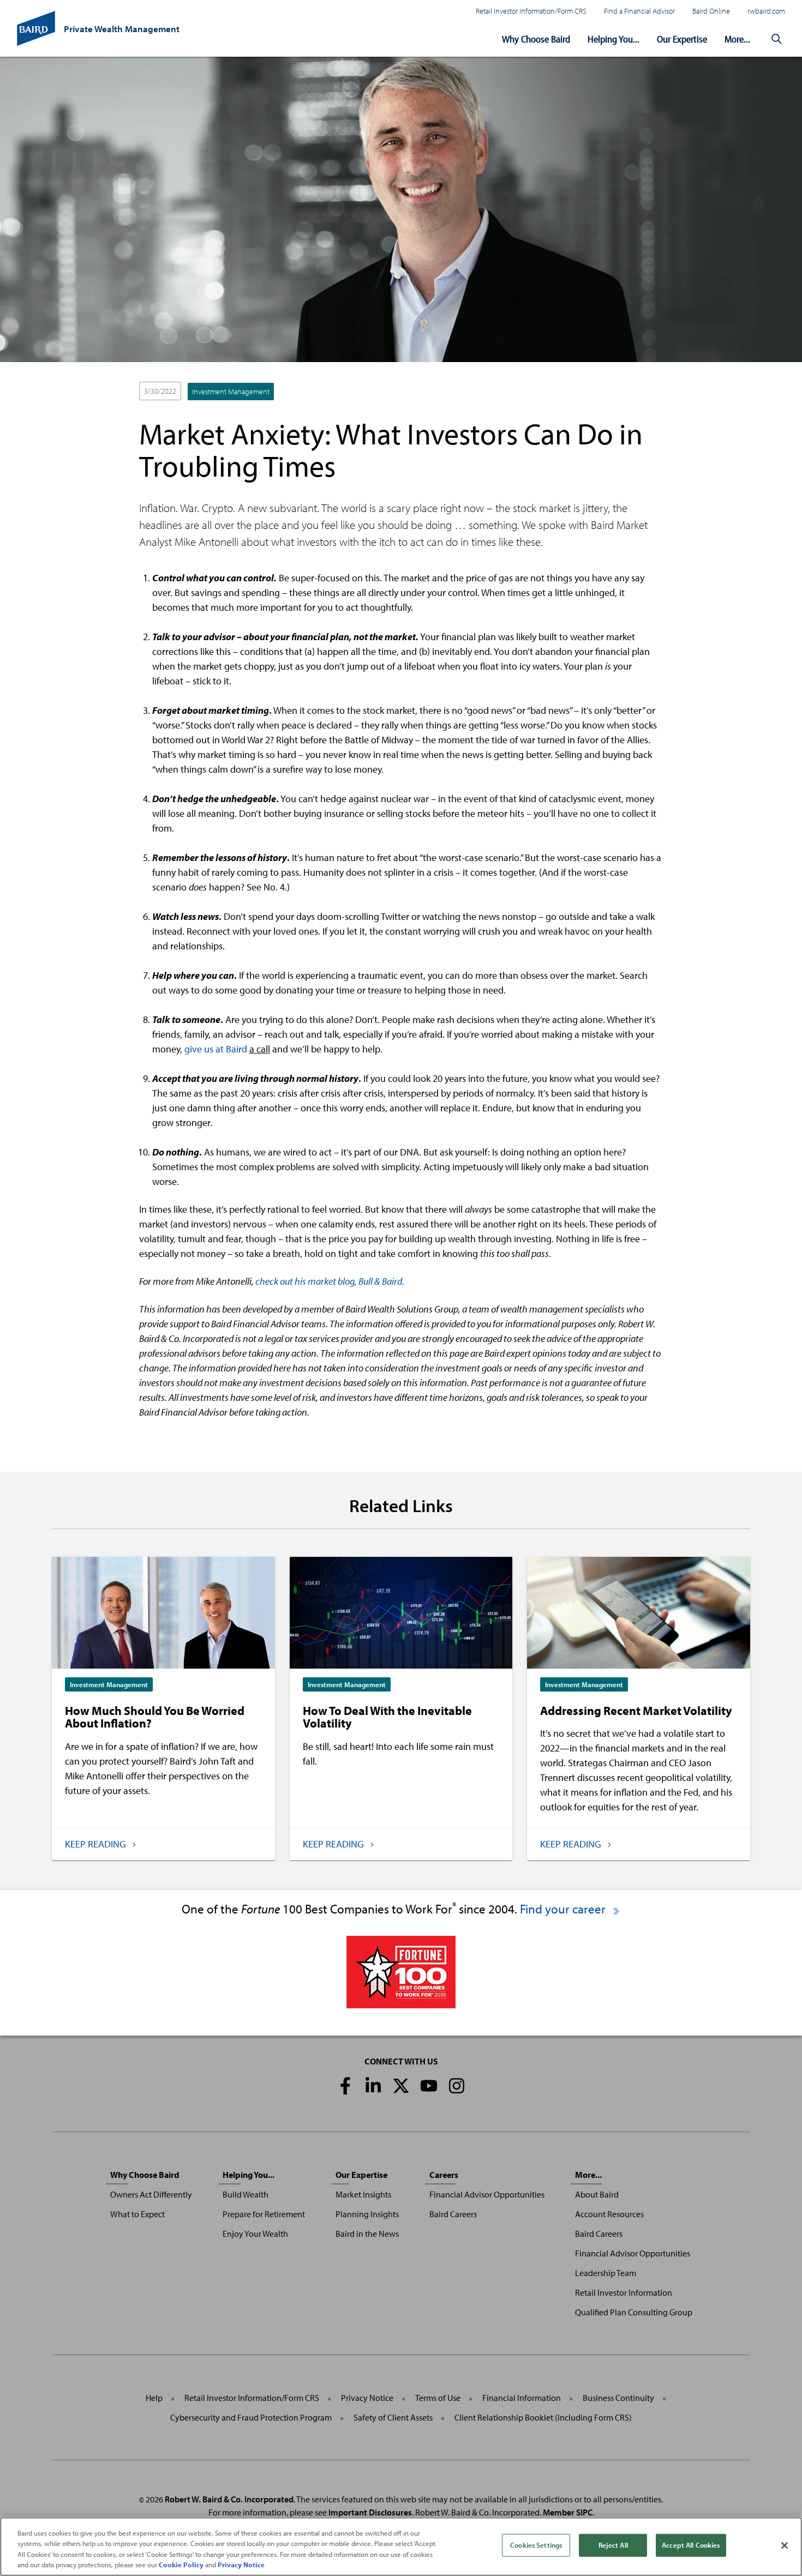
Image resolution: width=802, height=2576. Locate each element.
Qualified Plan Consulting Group (634, 2312)
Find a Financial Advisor (639, 11)
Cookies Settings (536, 2545)
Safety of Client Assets (393, 2417)
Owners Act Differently (151, 2194)
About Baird (597, 2194)
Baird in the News (367, 2234)
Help (154, 2398)
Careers (444, 2175)
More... (737, 39)
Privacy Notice (367, 2398)
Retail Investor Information (624, 2292)
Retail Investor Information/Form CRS (531, 11)
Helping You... (614, 39)
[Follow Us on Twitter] (401, 2086)
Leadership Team (606, 2273)
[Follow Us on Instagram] (457, 2086)
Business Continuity (618, 2398)
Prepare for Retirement (264, 2214)
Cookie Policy (181, 2565)
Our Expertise (682, 39)
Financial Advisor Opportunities (487, 2194)
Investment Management (231, 392)
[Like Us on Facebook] (345, 2086)
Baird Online (711, 11)
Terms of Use (438, 2398)
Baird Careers (453, 2214)
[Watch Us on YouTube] (429, 2086)
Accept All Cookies (691, 2545)
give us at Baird (216, 1049)
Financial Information (522, 2398)
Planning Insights (367, 2214)
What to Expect (137, 2214)
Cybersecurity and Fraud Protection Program (251, 2417)
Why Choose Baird (536, 39)
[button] (776, 39)
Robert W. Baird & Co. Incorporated (229, 2499)
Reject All (613, 2545)
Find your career (564, 1909)
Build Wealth (246, 2194)
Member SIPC (568, 2512)
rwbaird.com (766, 11)
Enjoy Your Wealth (255, 2234)
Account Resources (609, 2214)
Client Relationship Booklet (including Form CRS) (543, 2417)
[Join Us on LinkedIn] (373, 2086)
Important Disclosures (370, 2512)
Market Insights (363, 2194)
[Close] (785, 2545)
